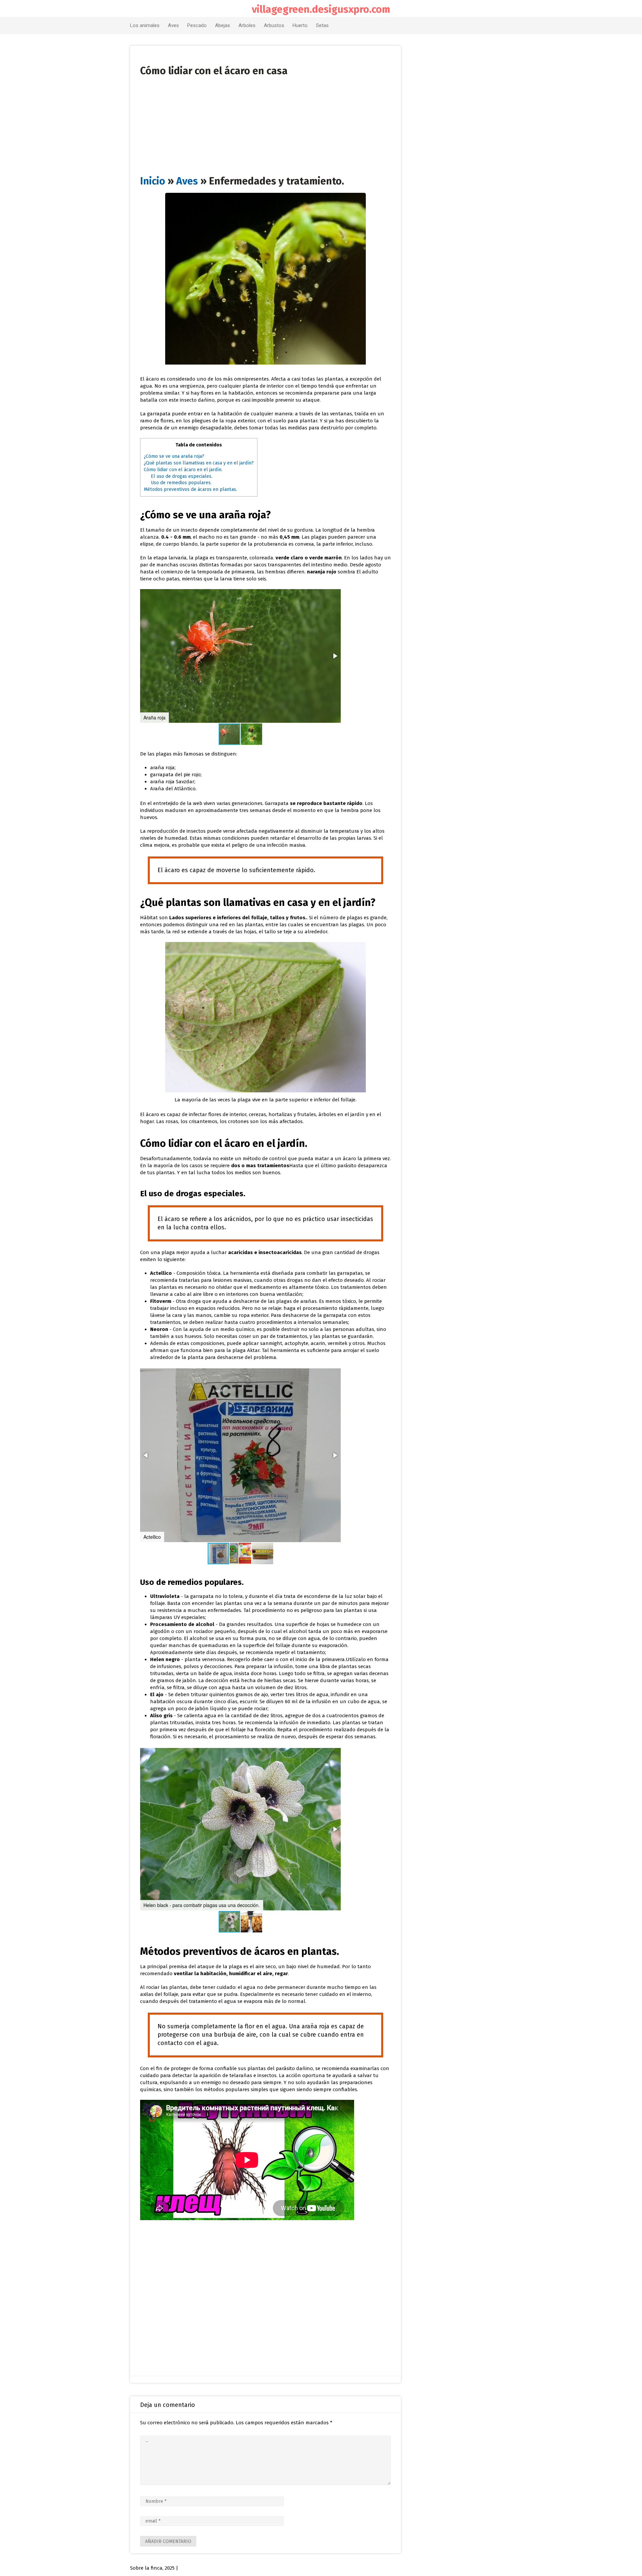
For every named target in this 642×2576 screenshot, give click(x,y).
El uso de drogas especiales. (182, 476)
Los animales (145, 25)
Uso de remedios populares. (181, 483)
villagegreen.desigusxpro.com (321, 9)
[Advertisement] (265, 123)
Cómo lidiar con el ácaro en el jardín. (183, 470)
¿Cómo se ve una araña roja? (174, 456)
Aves (173, 25)
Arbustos (274, 25)
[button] (335, 656)
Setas (322, 25)
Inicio (153, 181)
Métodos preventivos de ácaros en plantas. (190, 489)
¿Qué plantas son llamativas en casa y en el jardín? (199, 463)
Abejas (223, 25)
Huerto (300, 25)
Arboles (247, 25)
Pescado (197, 25)
